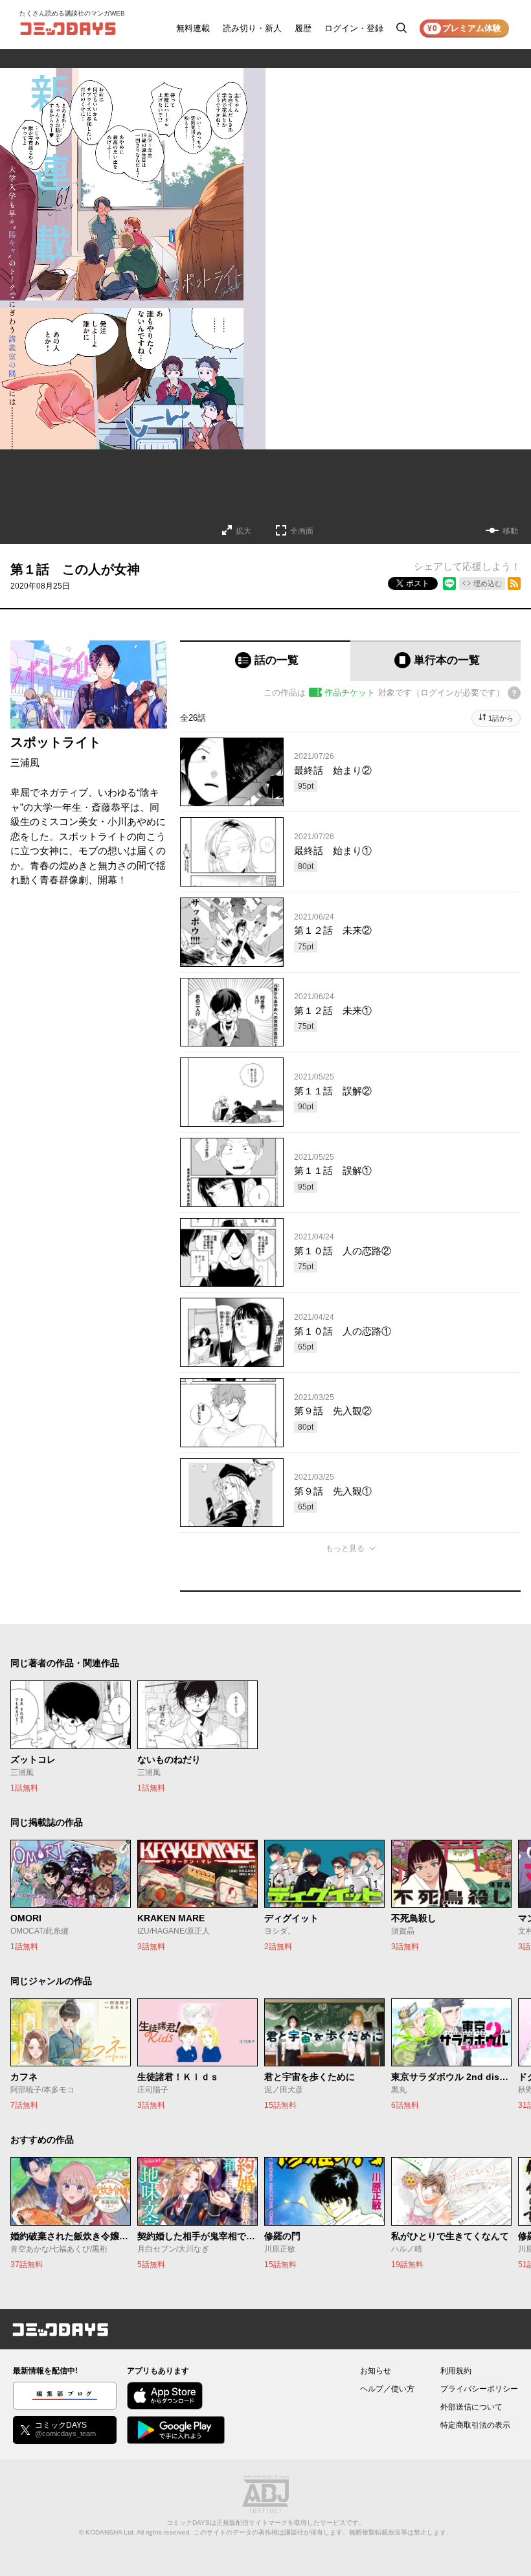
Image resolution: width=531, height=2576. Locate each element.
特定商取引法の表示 (475, 2425)
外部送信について (471, 2407)
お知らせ (376, 2371)
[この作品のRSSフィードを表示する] (514, 583)
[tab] (265, 661)
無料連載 (193, 28)
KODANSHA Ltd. (110, 2532)
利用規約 (456, 2371)
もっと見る (345, 1548)
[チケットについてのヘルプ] (514, 693)
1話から (501, 718)
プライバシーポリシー (479, 2389)
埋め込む (488, 583)
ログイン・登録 (354, 28)
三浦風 (25, 763)
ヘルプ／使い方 (387, 2389)
